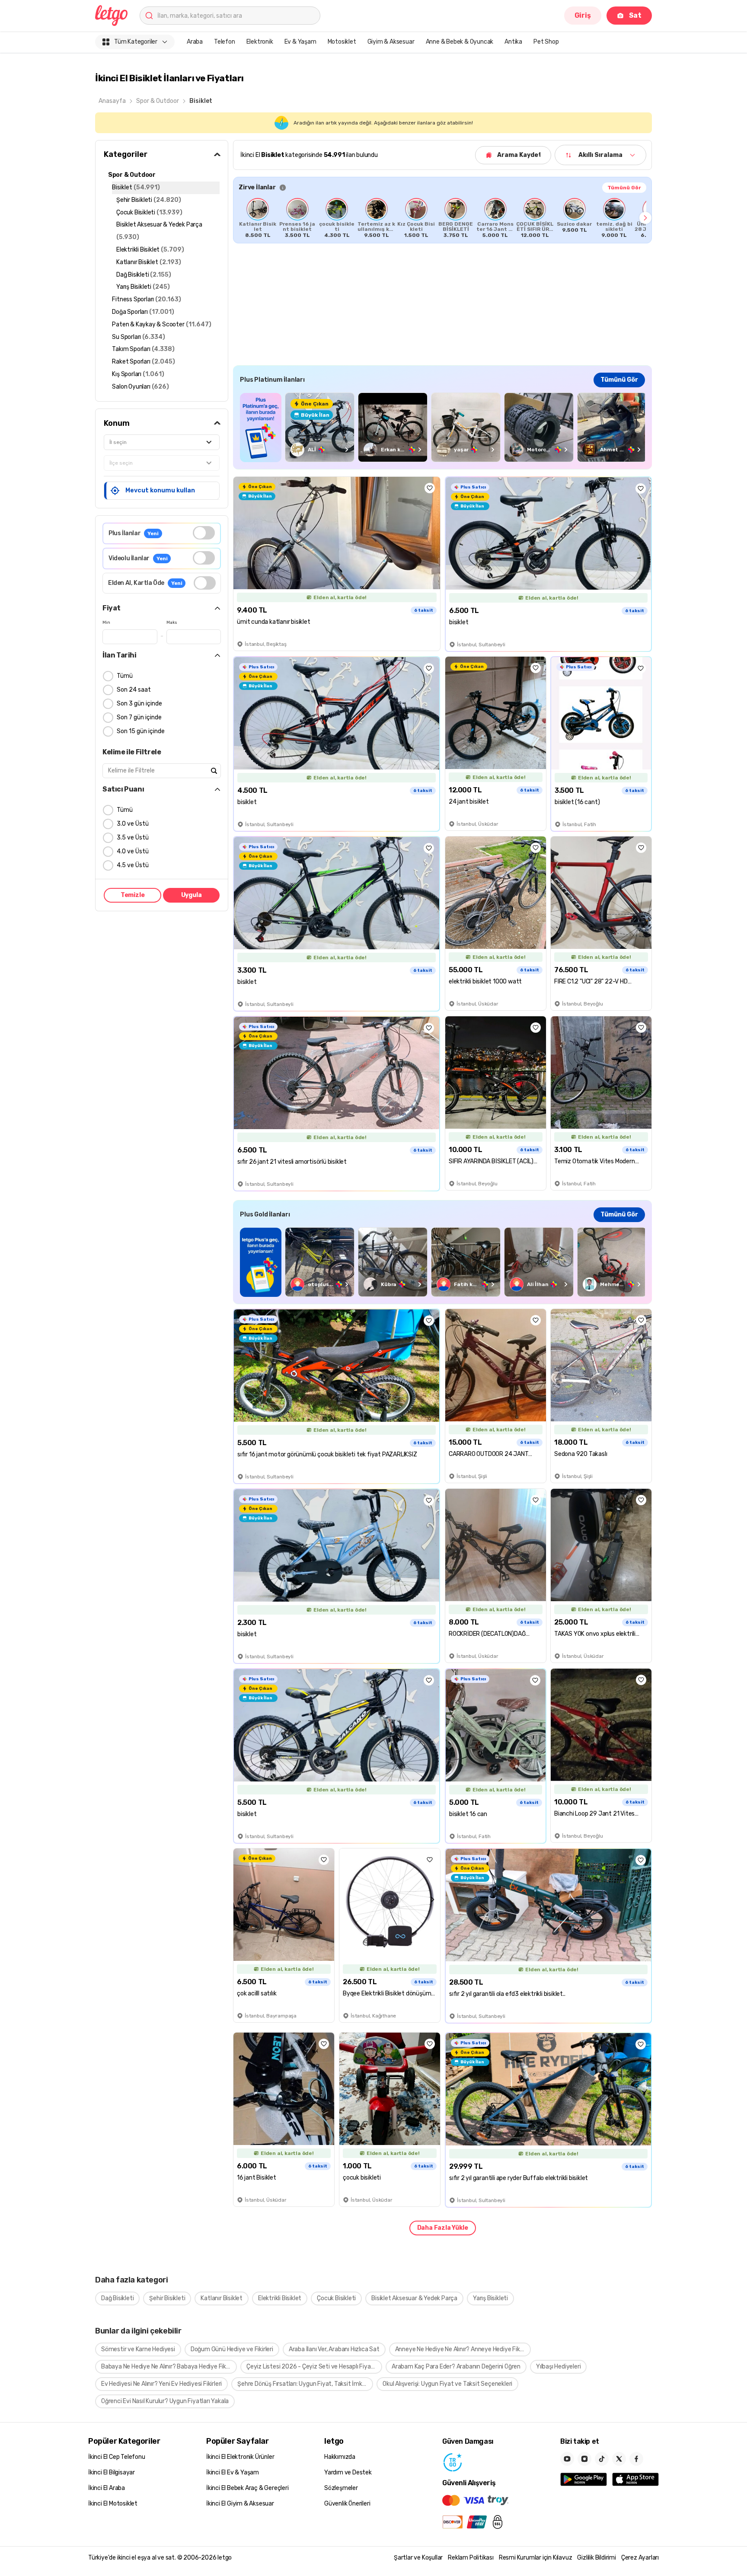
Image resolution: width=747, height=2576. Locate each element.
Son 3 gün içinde (139, 704)
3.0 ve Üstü (133, 824)
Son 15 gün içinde (141, 731)
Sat (635, 15)
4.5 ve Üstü (133, 865)
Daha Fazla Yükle (443, 2228)
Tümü (125, 676)
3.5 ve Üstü (133, 838)
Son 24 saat (134, 690)
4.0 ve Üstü (133, 851)
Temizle (133, 895)
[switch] (204, 533)
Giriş (583, 15)
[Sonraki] (645, 218)
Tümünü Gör (624, 188)
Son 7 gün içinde (139, 717)
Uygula (192, 895)
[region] (442, 218)
